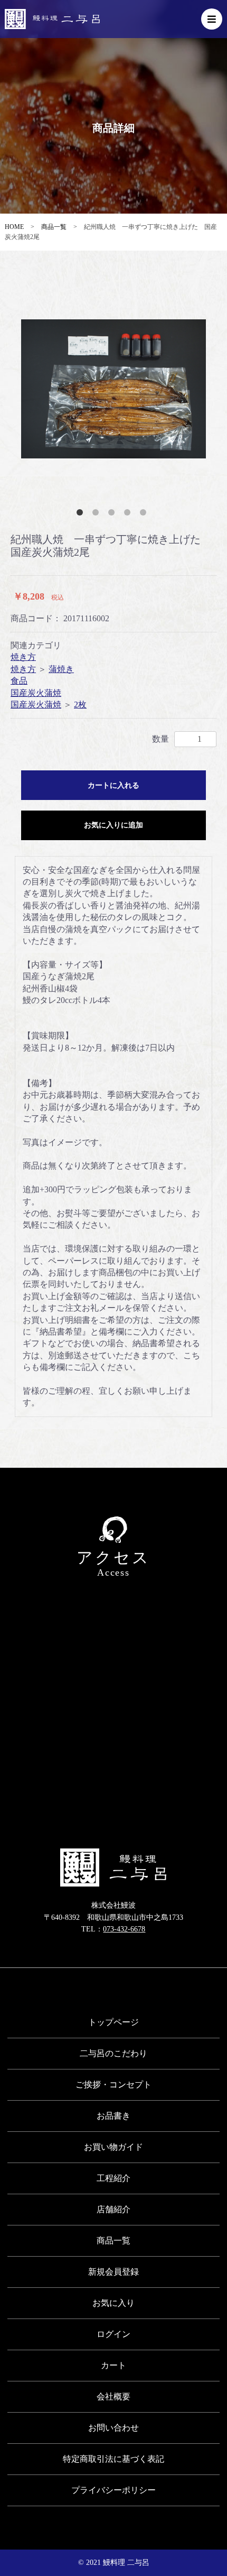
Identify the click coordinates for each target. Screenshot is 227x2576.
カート (113, 2365)
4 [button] (129, 514)
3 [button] (113, 514)
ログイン (113, 2334)
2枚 (80, 705)
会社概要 (113, 2396)
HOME (14, 227)
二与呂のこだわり (113, 2053)
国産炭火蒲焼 (36, 693)
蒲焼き (61, 669)
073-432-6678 (124, 1929)
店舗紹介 (113, 2209)
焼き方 (23, 657)
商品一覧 (54, 227)
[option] (113, 389)
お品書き (113, 2116)
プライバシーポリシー (113, 2490)
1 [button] (82, 514)
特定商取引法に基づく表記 (113, 2459)
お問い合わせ (113, 2428)
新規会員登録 (113, 2272)
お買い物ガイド (113, 2147)
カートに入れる (113, 785)
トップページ (113, 2022)
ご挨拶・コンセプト (113, 2085)
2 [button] (98, 514)
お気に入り (113, 2303)
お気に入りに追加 (113, 825)
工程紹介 (113, 2178)
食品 (19, 681)
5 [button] (145, 514)
